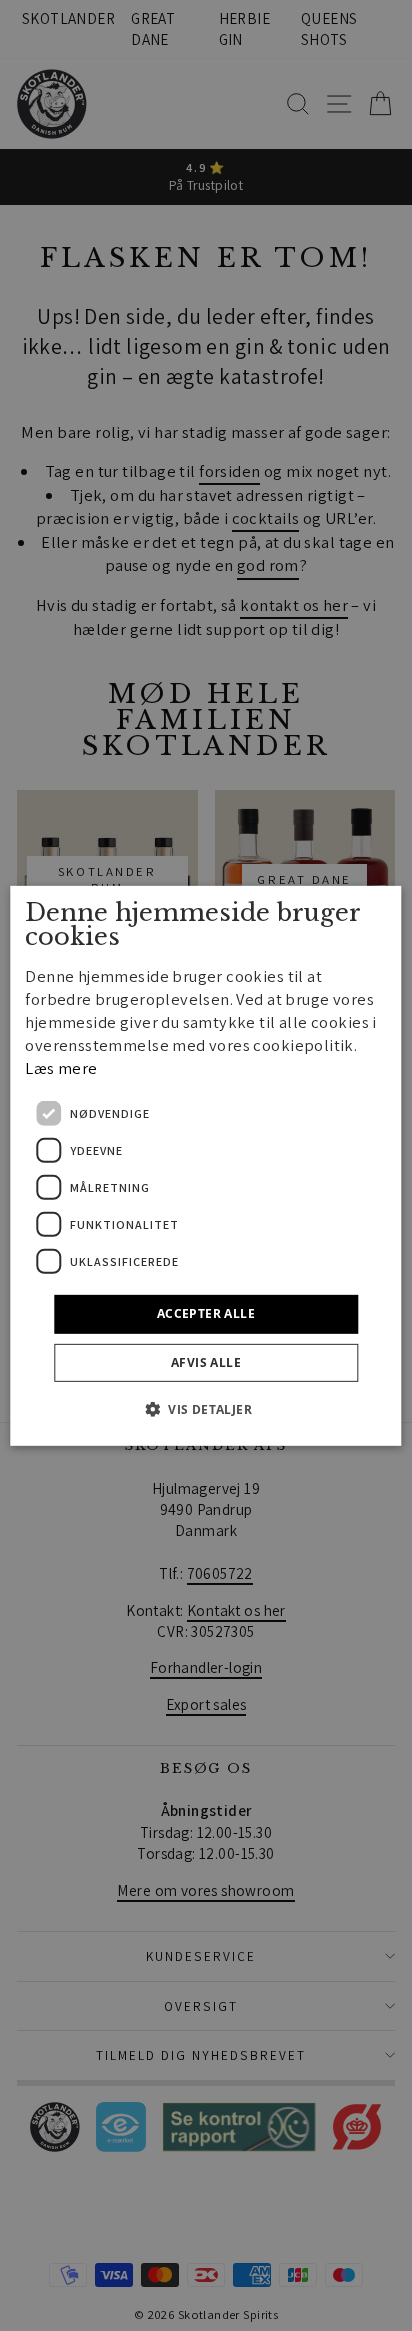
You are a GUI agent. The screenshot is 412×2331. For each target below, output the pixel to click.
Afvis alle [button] (206, 1362)
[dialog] (205, 1165)
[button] (206, 1409)
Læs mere (61, 1068)
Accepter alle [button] (206, 1313)
